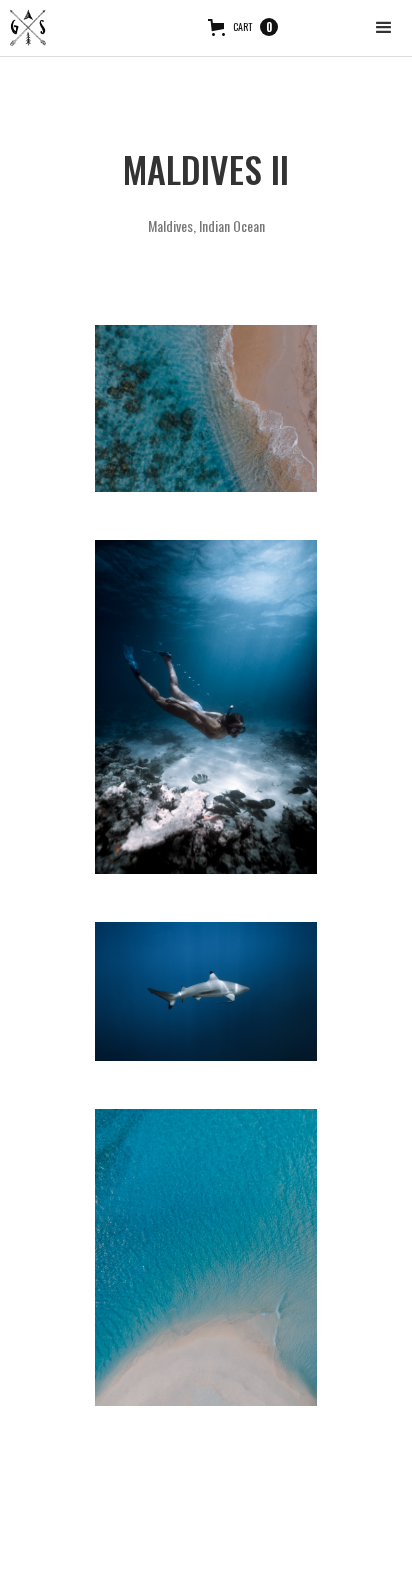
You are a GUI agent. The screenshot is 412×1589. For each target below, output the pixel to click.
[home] (28, 28)
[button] (384, 28)
